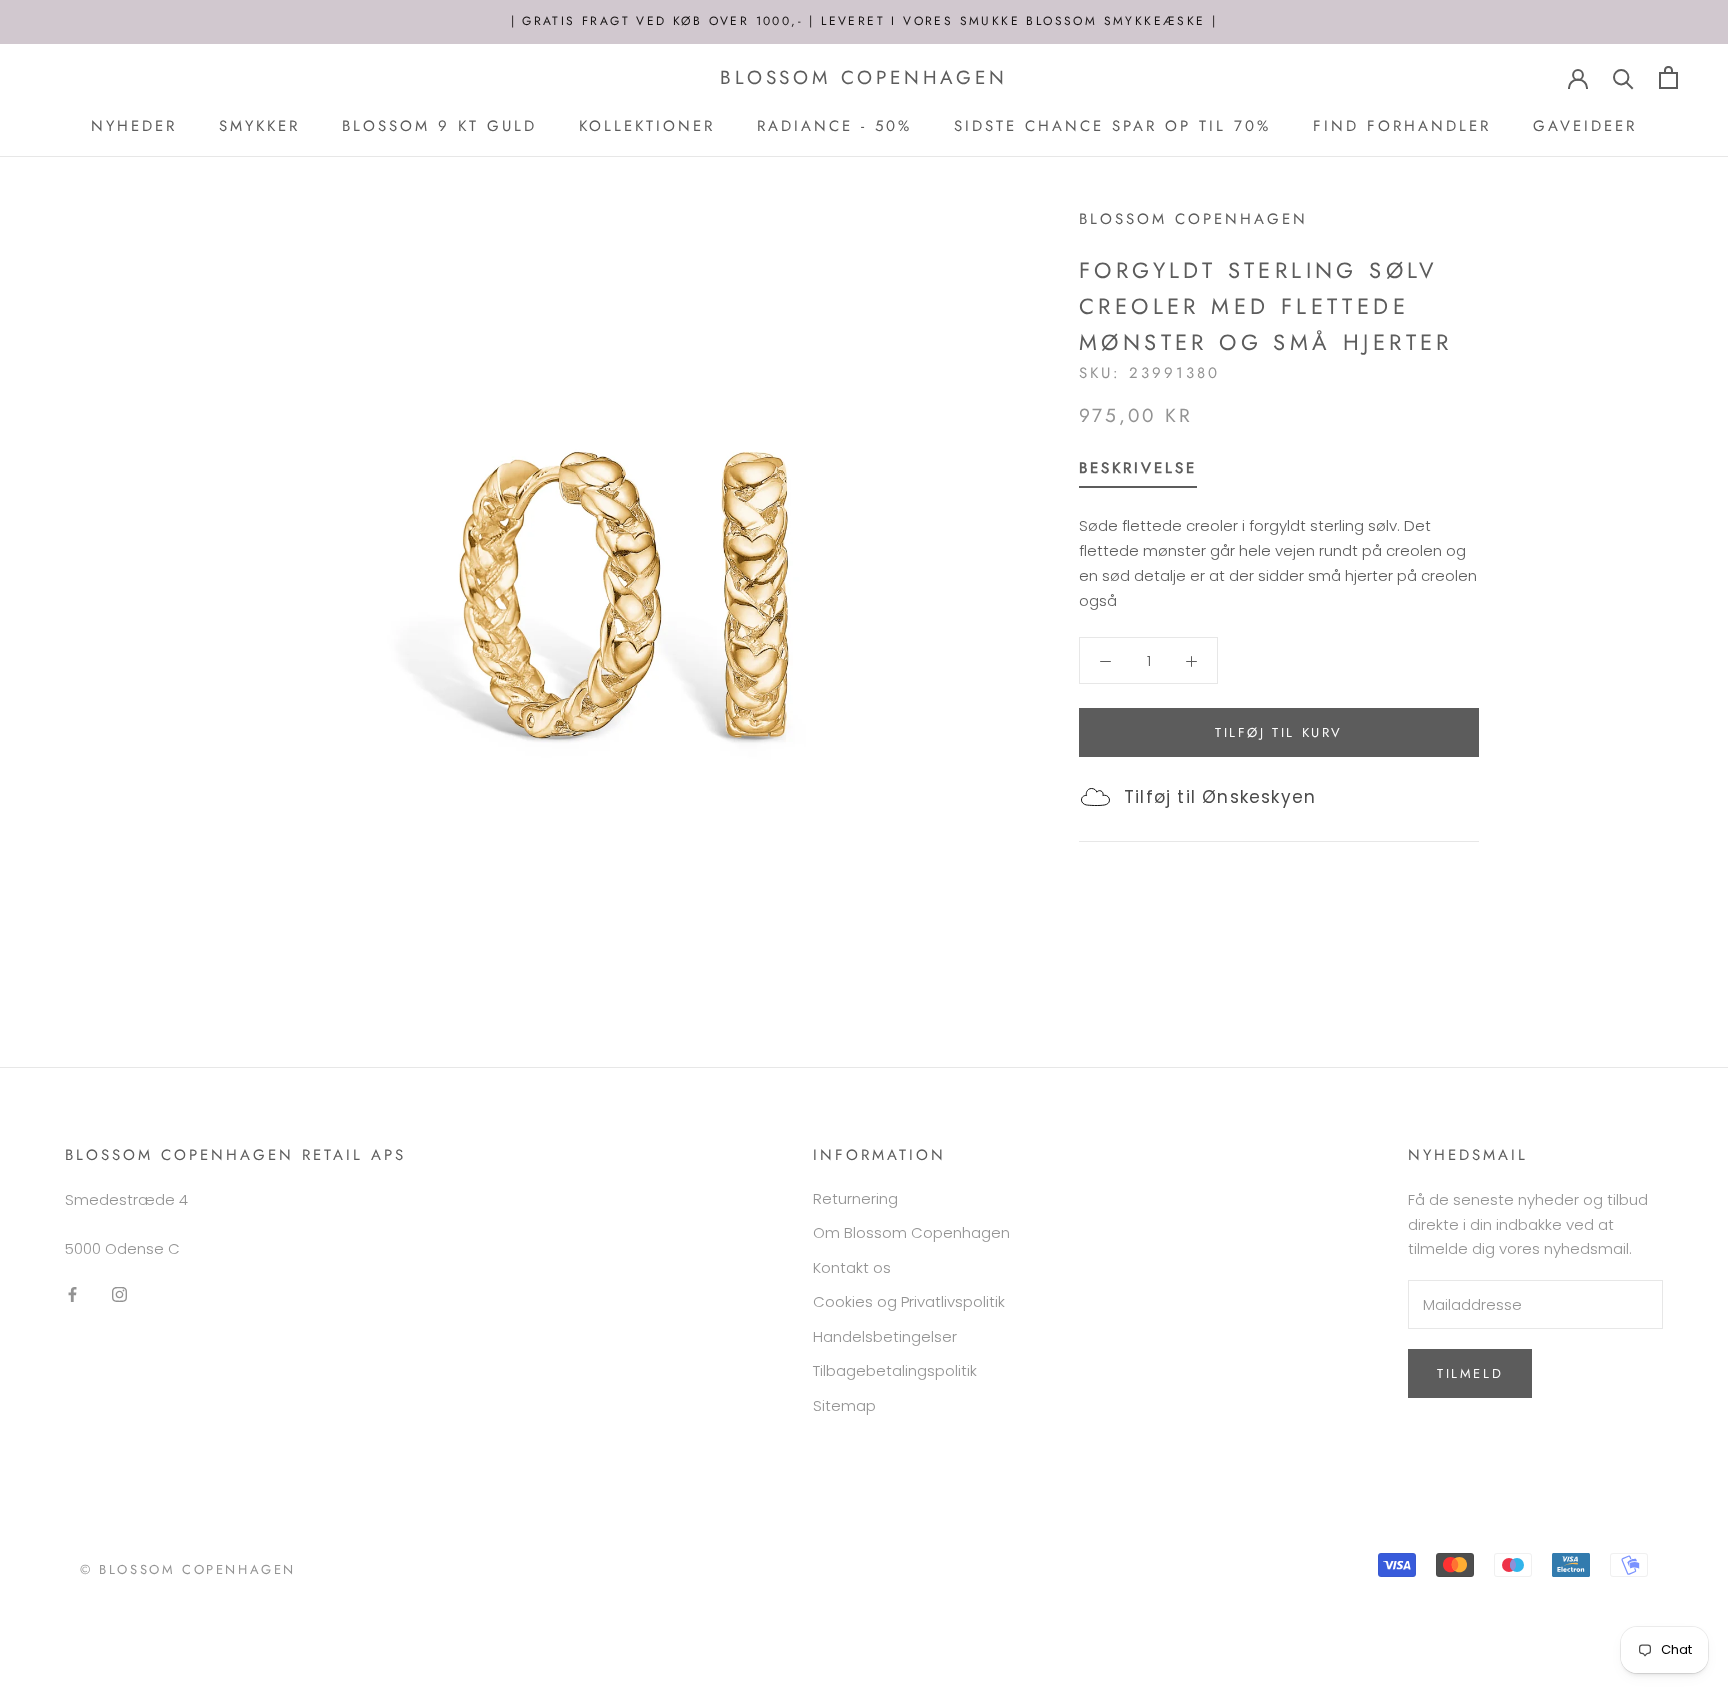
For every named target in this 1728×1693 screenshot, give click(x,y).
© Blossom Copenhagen (188, 1569)
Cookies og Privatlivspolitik (909, 1301)
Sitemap (844, 1405)
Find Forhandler (1402, 126)
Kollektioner (647, 126)
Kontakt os (852, 1267)
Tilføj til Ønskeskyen (1220, 797)
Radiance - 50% (834, 126)
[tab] (1138, 472)
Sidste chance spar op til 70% (1112, 126)
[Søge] (1623, 77)
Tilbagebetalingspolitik (895, 1370)
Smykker (259, 126)
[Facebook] (72, 1293)
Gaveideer (1585, 126)
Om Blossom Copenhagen (911, 1232)
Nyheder (134, 126)
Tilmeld (1470, 1373)
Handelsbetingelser (885, 1336)
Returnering (855, 1198)
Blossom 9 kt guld (439, 126)
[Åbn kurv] (1668, 77)
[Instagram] (119, 1293)
